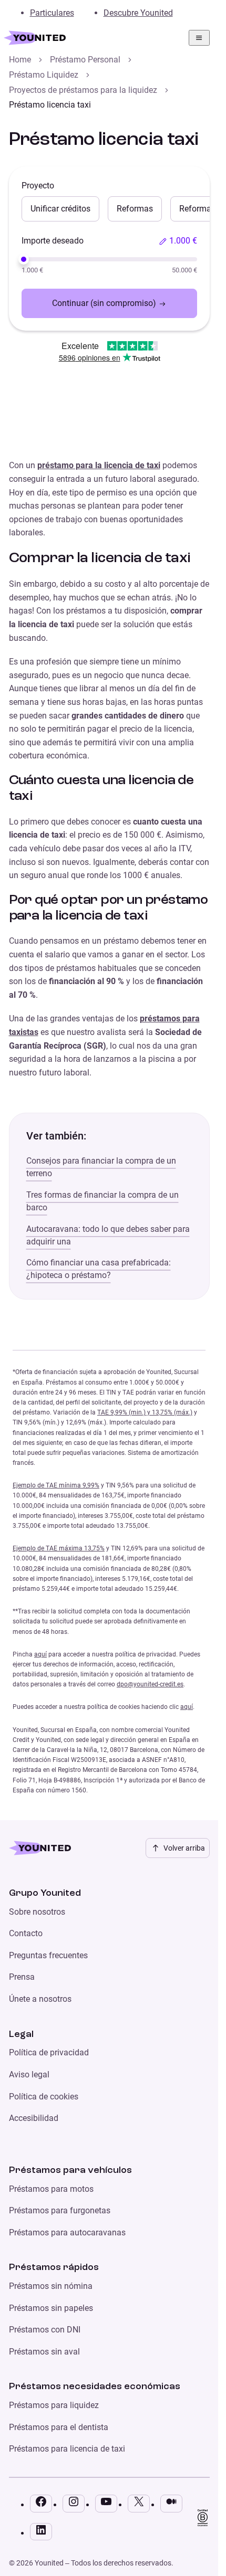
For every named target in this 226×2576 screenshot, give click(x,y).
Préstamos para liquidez (54, 2405)
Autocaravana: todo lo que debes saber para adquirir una (108, 1235)
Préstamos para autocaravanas (67, 2232)
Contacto (26, 1933)
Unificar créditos (60, 209)
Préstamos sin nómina (51, 2286)
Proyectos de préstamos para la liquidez (83, 90)
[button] (178, 241)
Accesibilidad (34, 2118)
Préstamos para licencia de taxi (67, 2449)
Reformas (135, 209)
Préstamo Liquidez (44, 75)
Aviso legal (29, 2074)
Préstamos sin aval (44, 2352)
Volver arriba (184, 1848)
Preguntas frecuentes (48, 1955)
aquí (40, 1654)
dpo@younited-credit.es (150, 1684)
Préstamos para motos (51, 2189)
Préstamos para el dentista (59, 2427)
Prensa (22, 1977)
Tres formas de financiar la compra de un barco (102, 1201)
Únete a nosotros (40, 1999)
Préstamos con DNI (45, 2330)
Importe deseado (53, 241)
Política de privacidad (49, 2052)
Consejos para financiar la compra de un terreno (101, 1167)
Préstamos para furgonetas (60, 2210)
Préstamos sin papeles (51, 2308)
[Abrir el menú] (199, 38)
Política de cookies (44, 2097)
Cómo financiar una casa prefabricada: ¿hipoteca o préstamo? (99, 1269)
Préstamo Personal (85, 60)
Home (20, 60)
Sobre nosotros (37, 1912)
